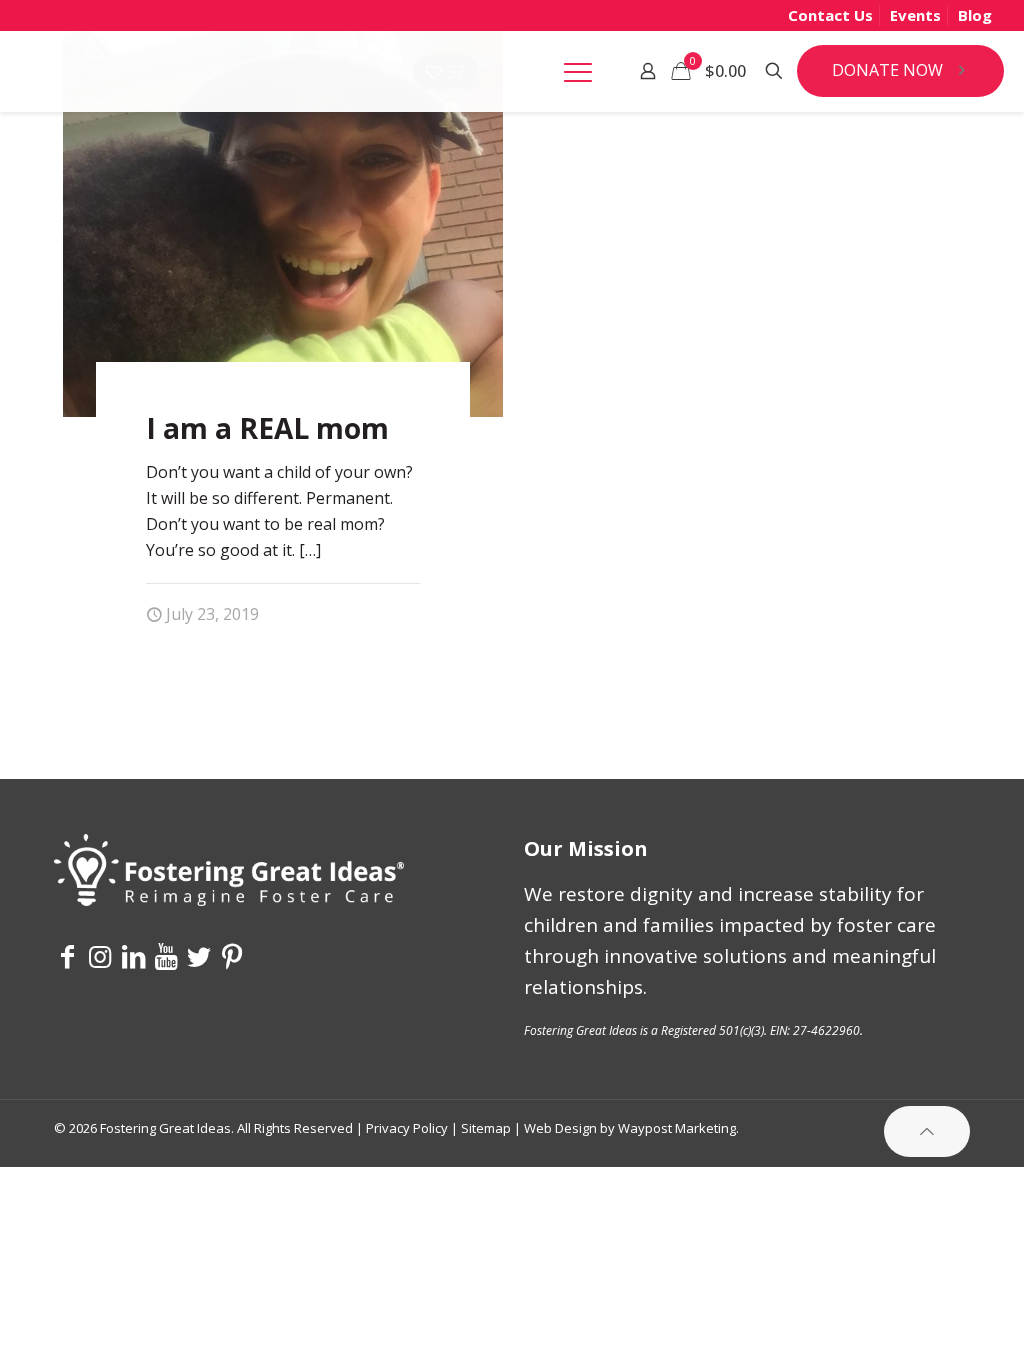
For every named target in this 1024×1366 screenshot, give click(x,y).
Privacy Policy (407, 1128)
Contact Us (830, 15)
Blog (975, 15)
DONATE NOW (887, 70)
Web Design (560, 1128)
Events (915, 15)
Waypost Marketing (677, 1128)
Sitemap (486, 1128)
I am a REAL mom (267, 428)
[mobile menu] (578, 71)
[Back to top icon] (927, 1131)
